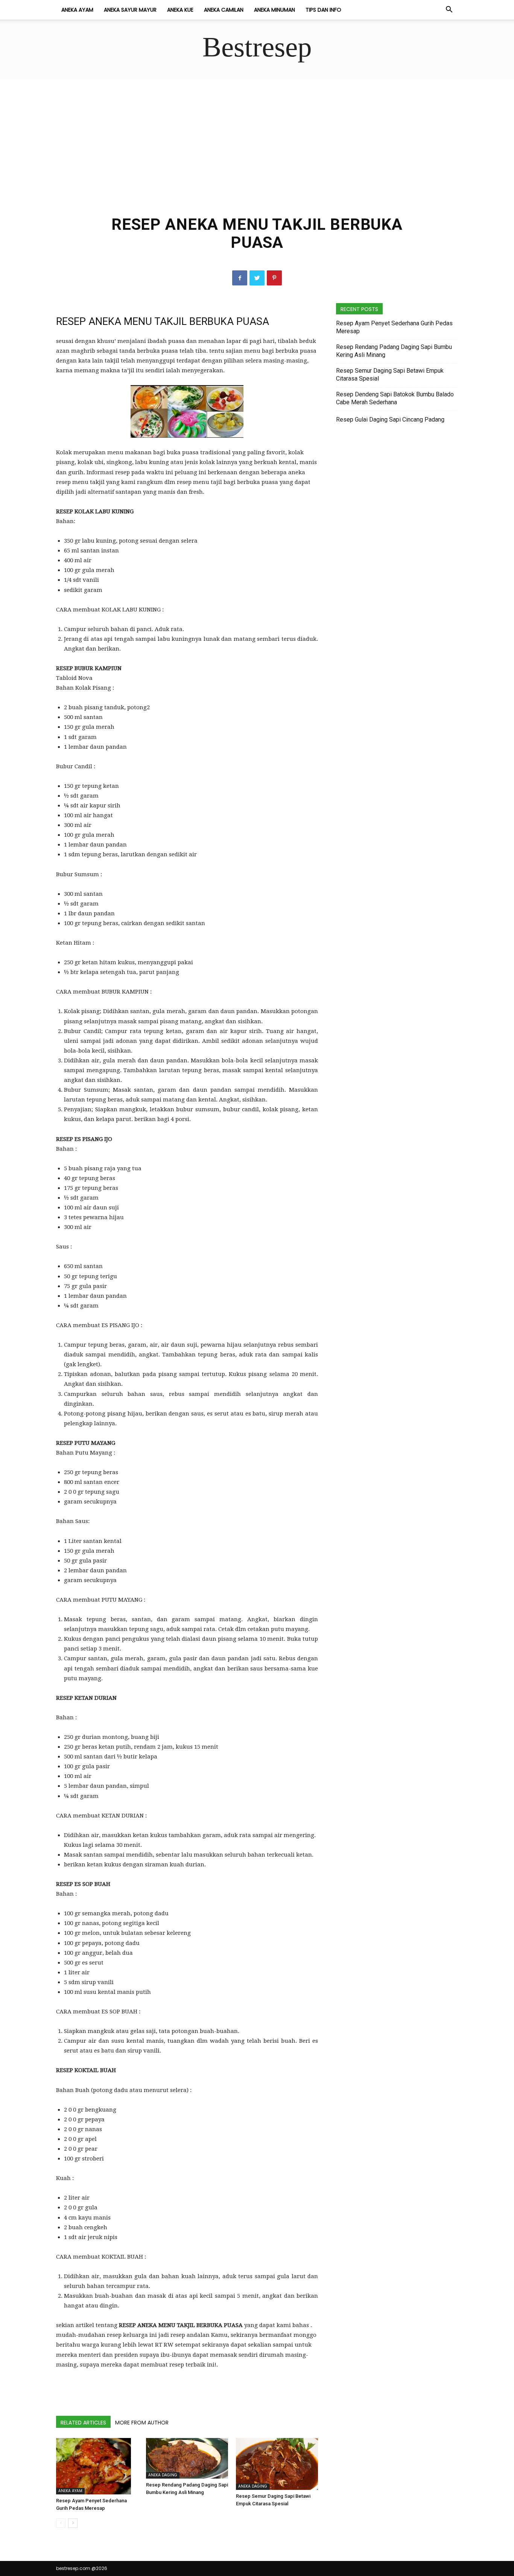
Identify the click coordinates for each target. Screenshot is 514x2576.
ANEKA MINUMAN (274, 10)
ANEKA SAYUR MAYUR (130, 10)
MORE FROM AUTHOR (142, 2423)
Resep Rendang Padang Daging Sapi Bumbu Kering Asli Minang (394, 351)
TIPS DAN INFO (323, 10)
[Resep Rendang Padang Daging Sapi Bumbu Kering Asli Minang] (187, 2458)
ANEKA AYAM (77, 10)
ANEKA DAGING (163, 2475)
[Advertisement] (257, 136)
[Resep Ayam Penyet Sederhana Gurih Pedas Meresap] (97, 2466)
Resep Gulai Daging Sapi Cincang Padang (390, 419)
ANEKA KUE (180, 10)
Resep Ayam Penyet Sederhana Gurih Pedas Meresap (394, 327)
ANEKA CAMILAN (224, 10)
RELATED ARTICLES (83, 2423)
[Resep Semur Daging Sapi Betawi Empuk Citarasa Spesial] (277, 2464)
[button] (449, 10)
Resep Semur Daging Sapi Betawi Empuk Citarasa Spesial (390, 375)
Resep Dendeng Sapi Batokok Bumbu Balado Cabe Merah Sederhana (395, 398)
